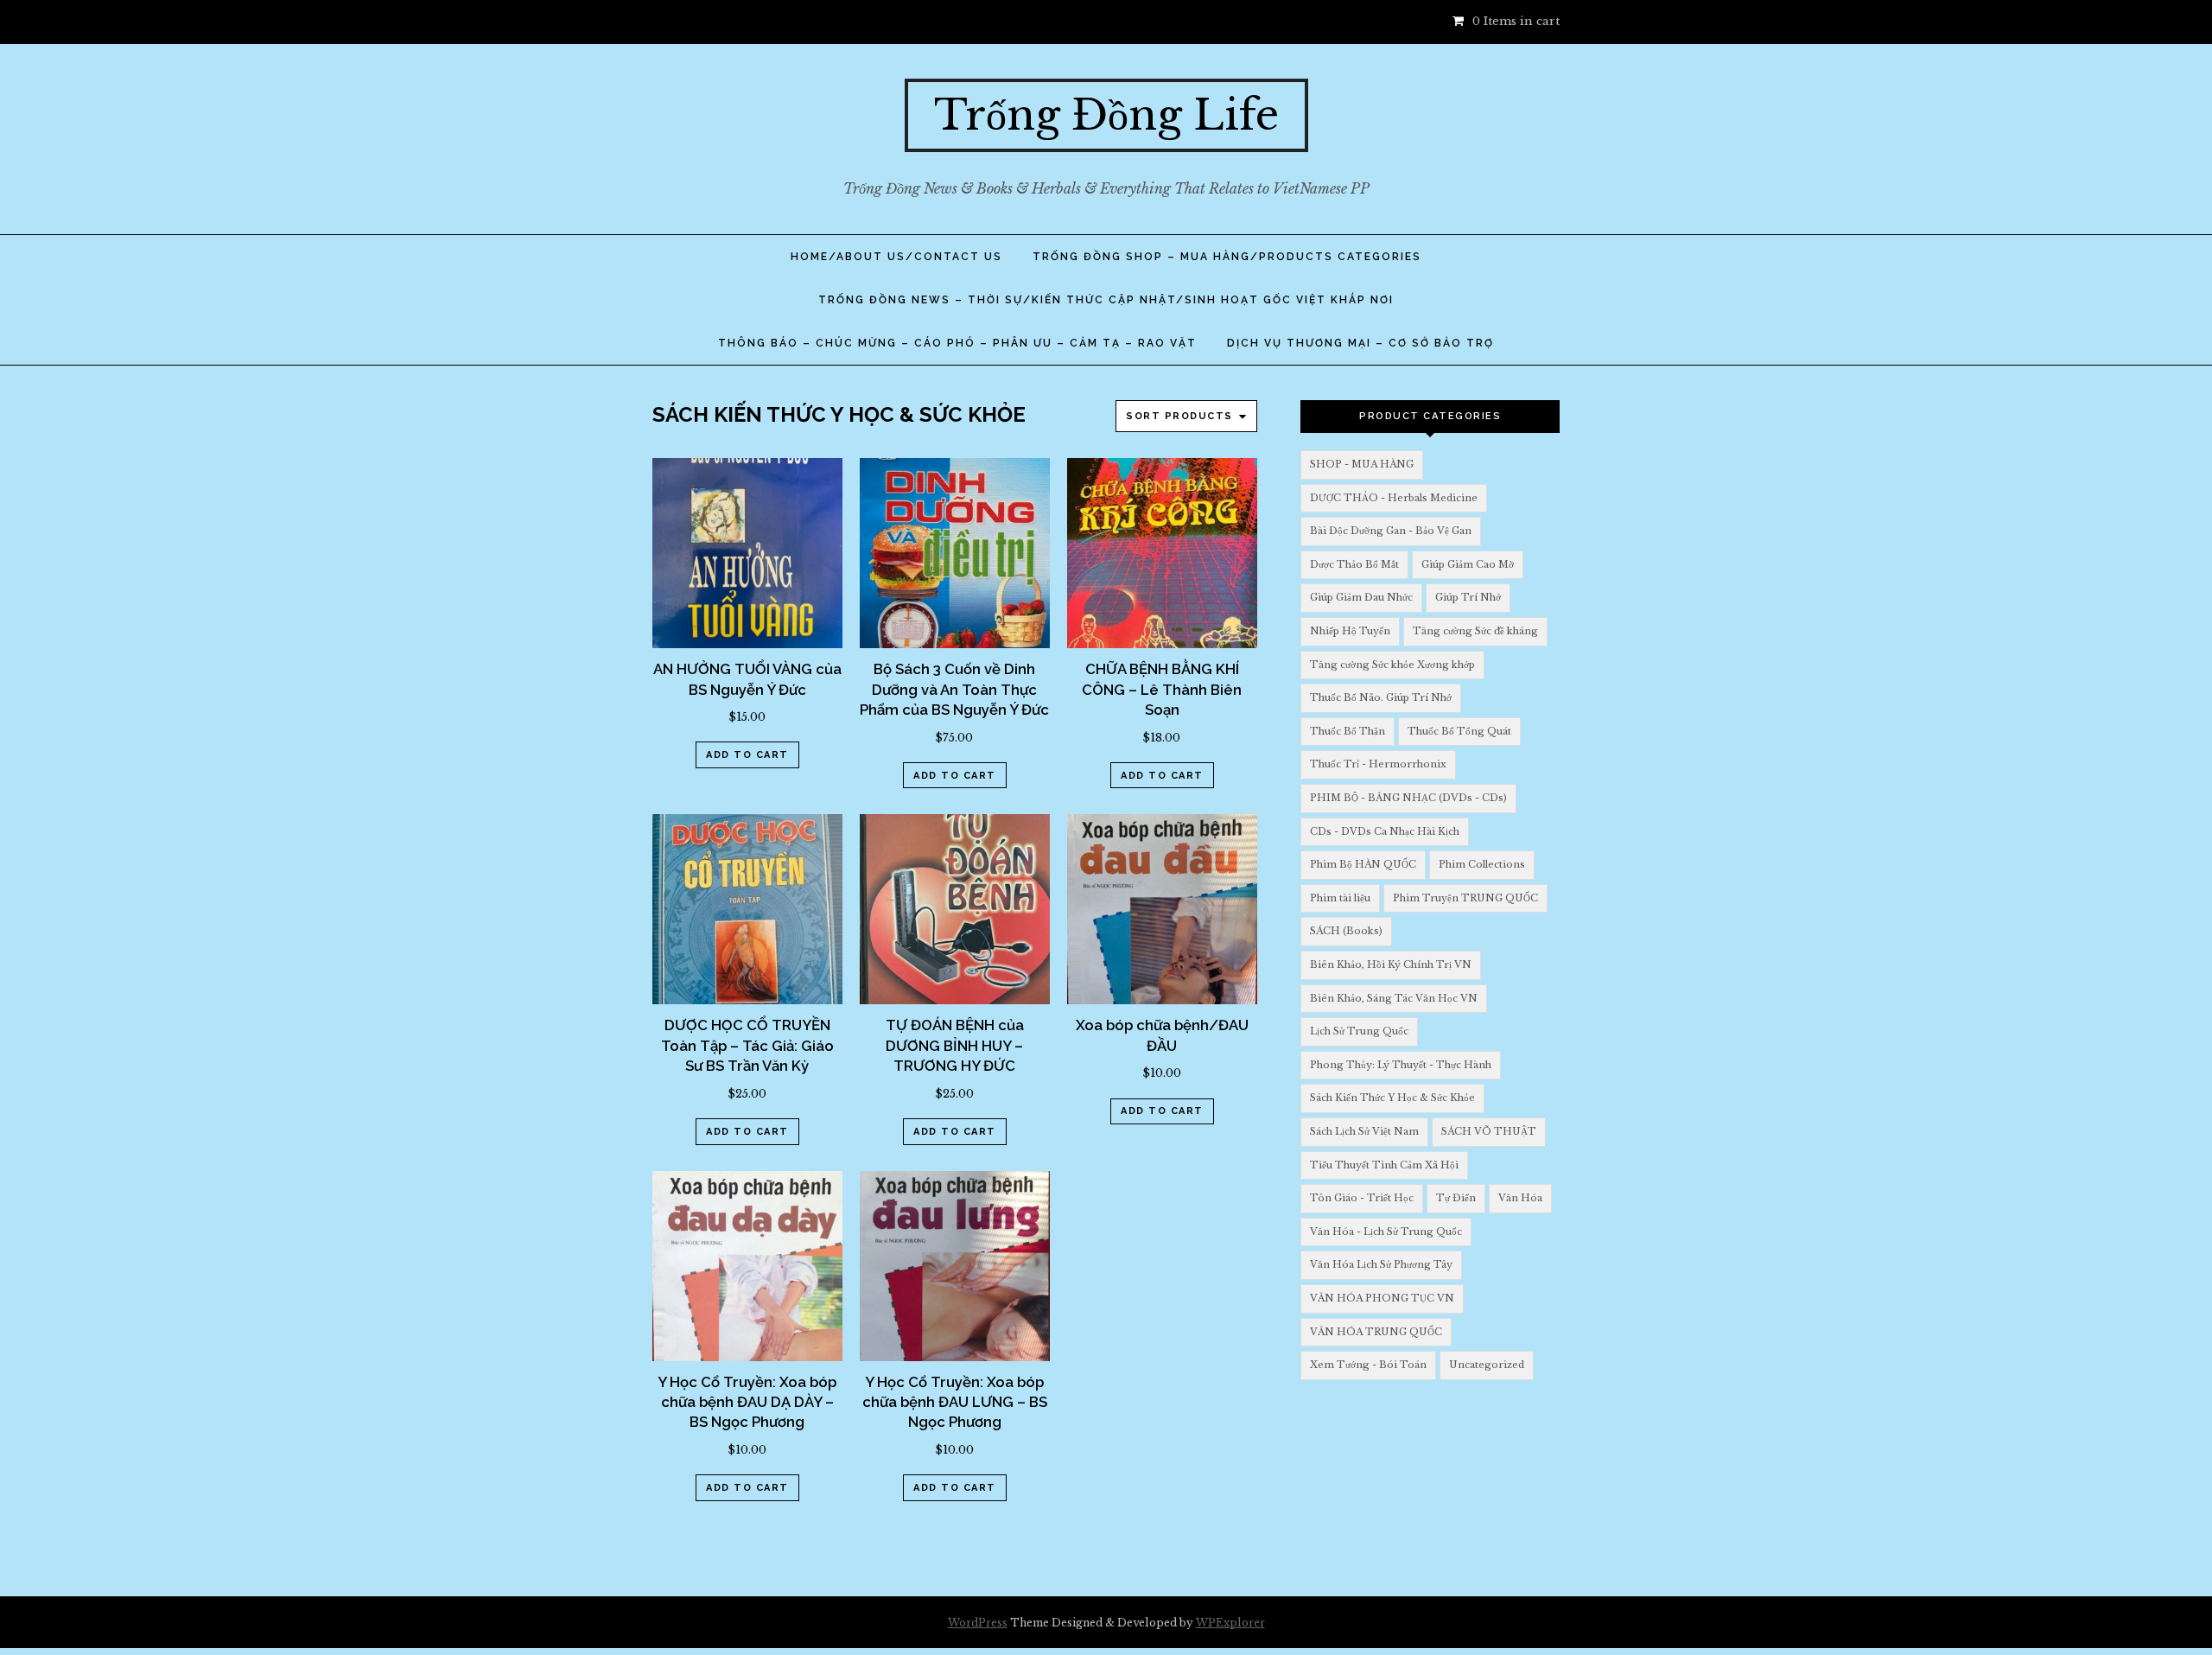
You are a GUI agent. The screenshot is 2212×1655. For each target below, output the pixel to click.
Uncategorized (1487, 1365)
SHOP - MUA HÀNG (1362, 464)
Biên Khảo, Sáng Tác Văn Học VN (1394, 998)
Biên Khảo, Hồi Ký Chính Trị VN (1391, 964)
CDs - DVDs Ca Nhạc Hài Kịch (1385, 831)
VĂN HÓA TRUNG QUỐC (1376, 1332)
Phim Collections (1482, 864)
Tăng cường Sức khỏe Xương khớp (1392, 665)
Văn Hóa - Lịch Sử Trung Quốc (1386, 1232)
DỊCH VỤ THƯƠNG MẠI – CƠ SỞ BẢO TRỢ (1360, 343)
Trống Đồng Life (1106, 115)
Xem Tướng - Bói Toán (1368, 1365)
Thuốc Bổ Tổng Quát (1459, 731)
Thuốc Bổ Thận (1348, 731)
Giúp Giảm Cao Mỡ (1468, 564)
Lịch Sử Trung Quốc (1359, 1031)
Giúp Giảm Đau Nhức (1361, 597)
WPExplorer (1230, 1623)
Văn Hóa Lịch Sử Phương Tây (1381, 1264)
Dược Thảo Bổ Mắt (1354, 564)
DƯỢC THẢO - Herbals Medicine (1394, 498)
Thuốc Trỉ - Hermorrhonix (1378, 764)
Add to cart (747, 755)
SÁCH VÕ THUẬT (1489, 1131)
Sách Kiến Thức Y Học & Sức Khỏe (1392, 1098)
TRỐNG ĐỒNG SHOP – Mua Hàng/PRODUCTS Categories (1227, 257)
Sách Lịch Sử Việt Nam (1364, 1131)
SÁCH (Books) (1346, 931)
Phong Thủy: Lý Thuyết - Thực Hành (1401, 1065)
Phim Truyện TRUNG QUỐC (1465, 898)
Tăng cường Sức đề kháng (1475, 631)
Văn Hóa (1520, 1198)
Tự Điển (1456, 1198)
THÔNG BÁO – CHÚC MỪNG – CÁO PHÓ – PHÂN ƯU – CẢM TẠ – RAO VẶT (957, 343)
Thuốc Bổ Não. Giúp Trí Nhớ (1381, 697)
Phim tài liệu (1340, 898)
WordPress (978, 1623)
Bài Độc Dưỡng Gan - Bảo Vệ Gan (1391, 531)
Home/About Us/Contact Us (896, 257)
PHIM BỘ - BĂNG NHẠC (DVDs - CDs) (1408, 798)
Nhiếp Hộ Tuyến (1350, 631)
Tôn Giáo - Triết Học (1362, 1198)
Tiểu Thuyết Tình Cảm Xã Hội (1384, 1165)
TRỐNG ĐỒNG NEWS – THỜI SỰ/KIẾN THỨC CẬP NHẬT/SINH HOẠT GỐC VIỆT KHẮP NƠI (1106, 300)
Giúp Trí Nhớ (1468, 597)
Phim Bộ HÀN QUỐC (1363, 864)
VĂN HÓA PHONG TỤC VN (1382, 1298)
